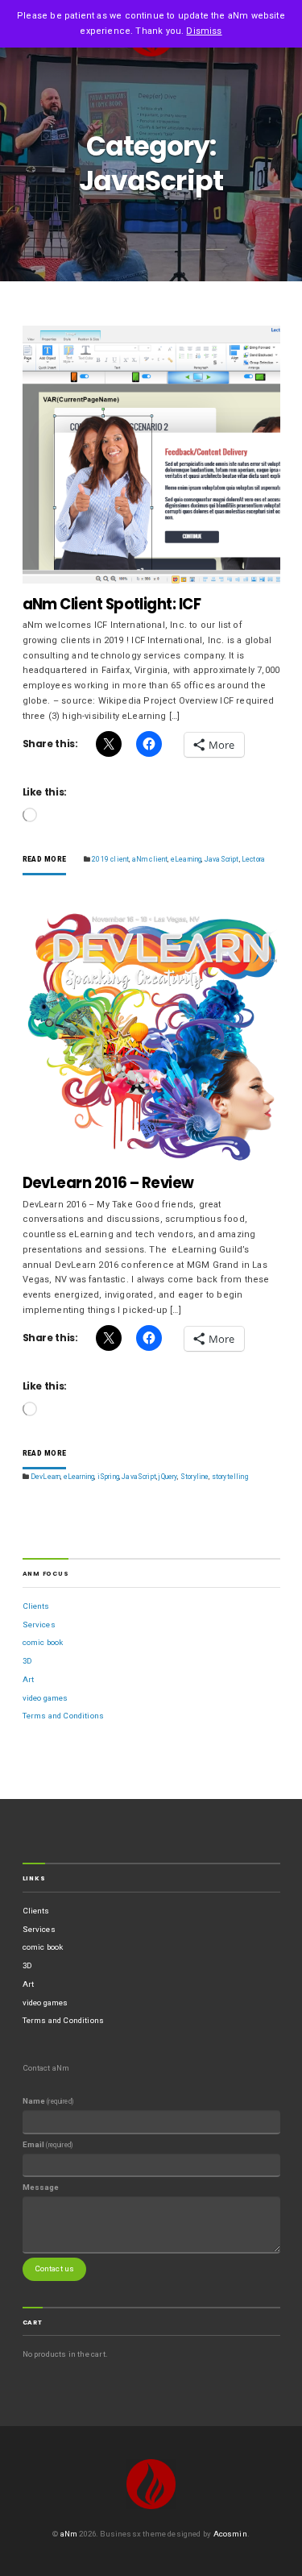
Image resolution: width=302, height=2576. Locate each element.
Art (29, 1679)
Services (39, 1625)
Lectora (253, 859)
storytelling (230, 1477)
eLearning (186, 859)
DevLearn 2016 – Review (108, 1183)
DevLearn (46, 1477)
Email (48, 2144)
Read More (45, 860)
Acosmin (230, 2534)
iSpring (108, 1477)
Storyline (195, 1477)
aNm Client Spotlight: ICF (112, 604)
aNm (69, 2534)
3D (27, 1661)
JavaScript (222, 859)
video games (46, 1698)
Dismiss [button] (204, 31)
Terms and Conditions (64, 1716)
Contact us (55, 2269)
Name (48, 2101)
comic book (43, 1642)
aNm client (150, 859)
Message (41, 2187)
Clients (36, 1606)
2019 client (110, 859)
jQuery (168, 1477)
